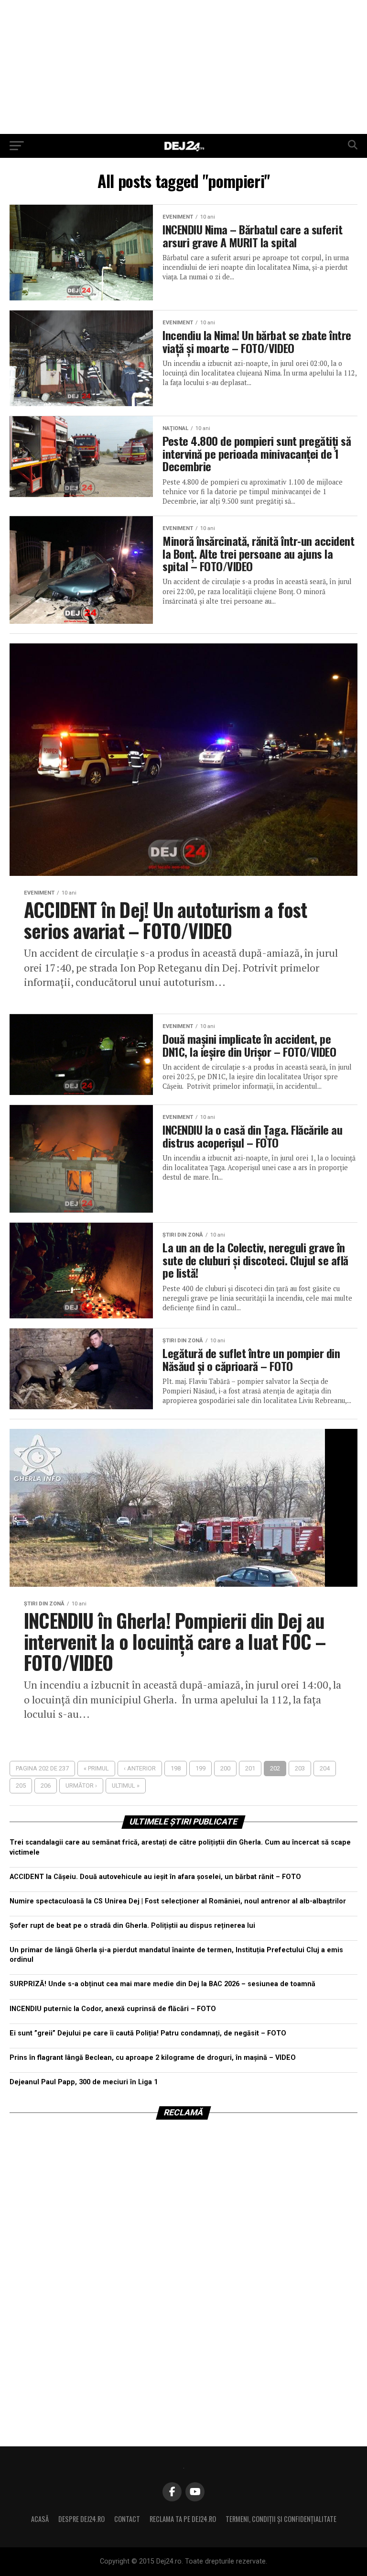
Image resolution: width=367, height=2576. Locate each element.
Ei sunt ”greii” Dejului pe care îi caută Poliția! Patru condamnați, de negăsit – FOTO (148, 2033)
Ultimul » (126, 1786)
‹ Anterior (140, 1768)
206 (46, 1786)
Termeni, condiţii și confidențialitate (281, 2519)
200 (225, 1768)
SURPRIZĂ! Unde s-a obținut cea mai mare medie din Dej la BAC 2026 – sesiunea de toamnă (162, 1984)
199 (200, 1768)
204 (325, 1768)
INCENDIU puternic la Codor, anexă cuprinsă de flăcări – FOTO (113, 2009)
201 (250, 1768)
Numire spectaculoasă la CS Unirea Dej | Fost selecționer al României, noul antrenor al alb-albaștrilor (178, 1901)
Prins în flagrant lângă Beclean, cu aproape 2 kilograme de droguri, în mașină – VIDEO (153, 2058)
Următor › (81, 1786)
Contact (127, 2519)
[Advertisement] (183, 67)
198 (176, 1768)
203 (300, 1768)
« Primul (96, 1768)
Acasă (40, 2519)
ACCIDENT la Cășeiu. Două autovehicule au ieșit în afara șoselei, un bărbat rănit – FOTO (155, 1877)
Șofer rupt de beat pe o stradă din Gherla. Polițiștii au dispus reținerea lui (132, 1926)
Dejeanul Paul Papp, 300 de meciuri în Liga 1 (84, 2082)
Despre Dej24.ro (81, 2519)
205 (21, 1786)
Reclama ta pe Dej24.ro (183, 2519)
